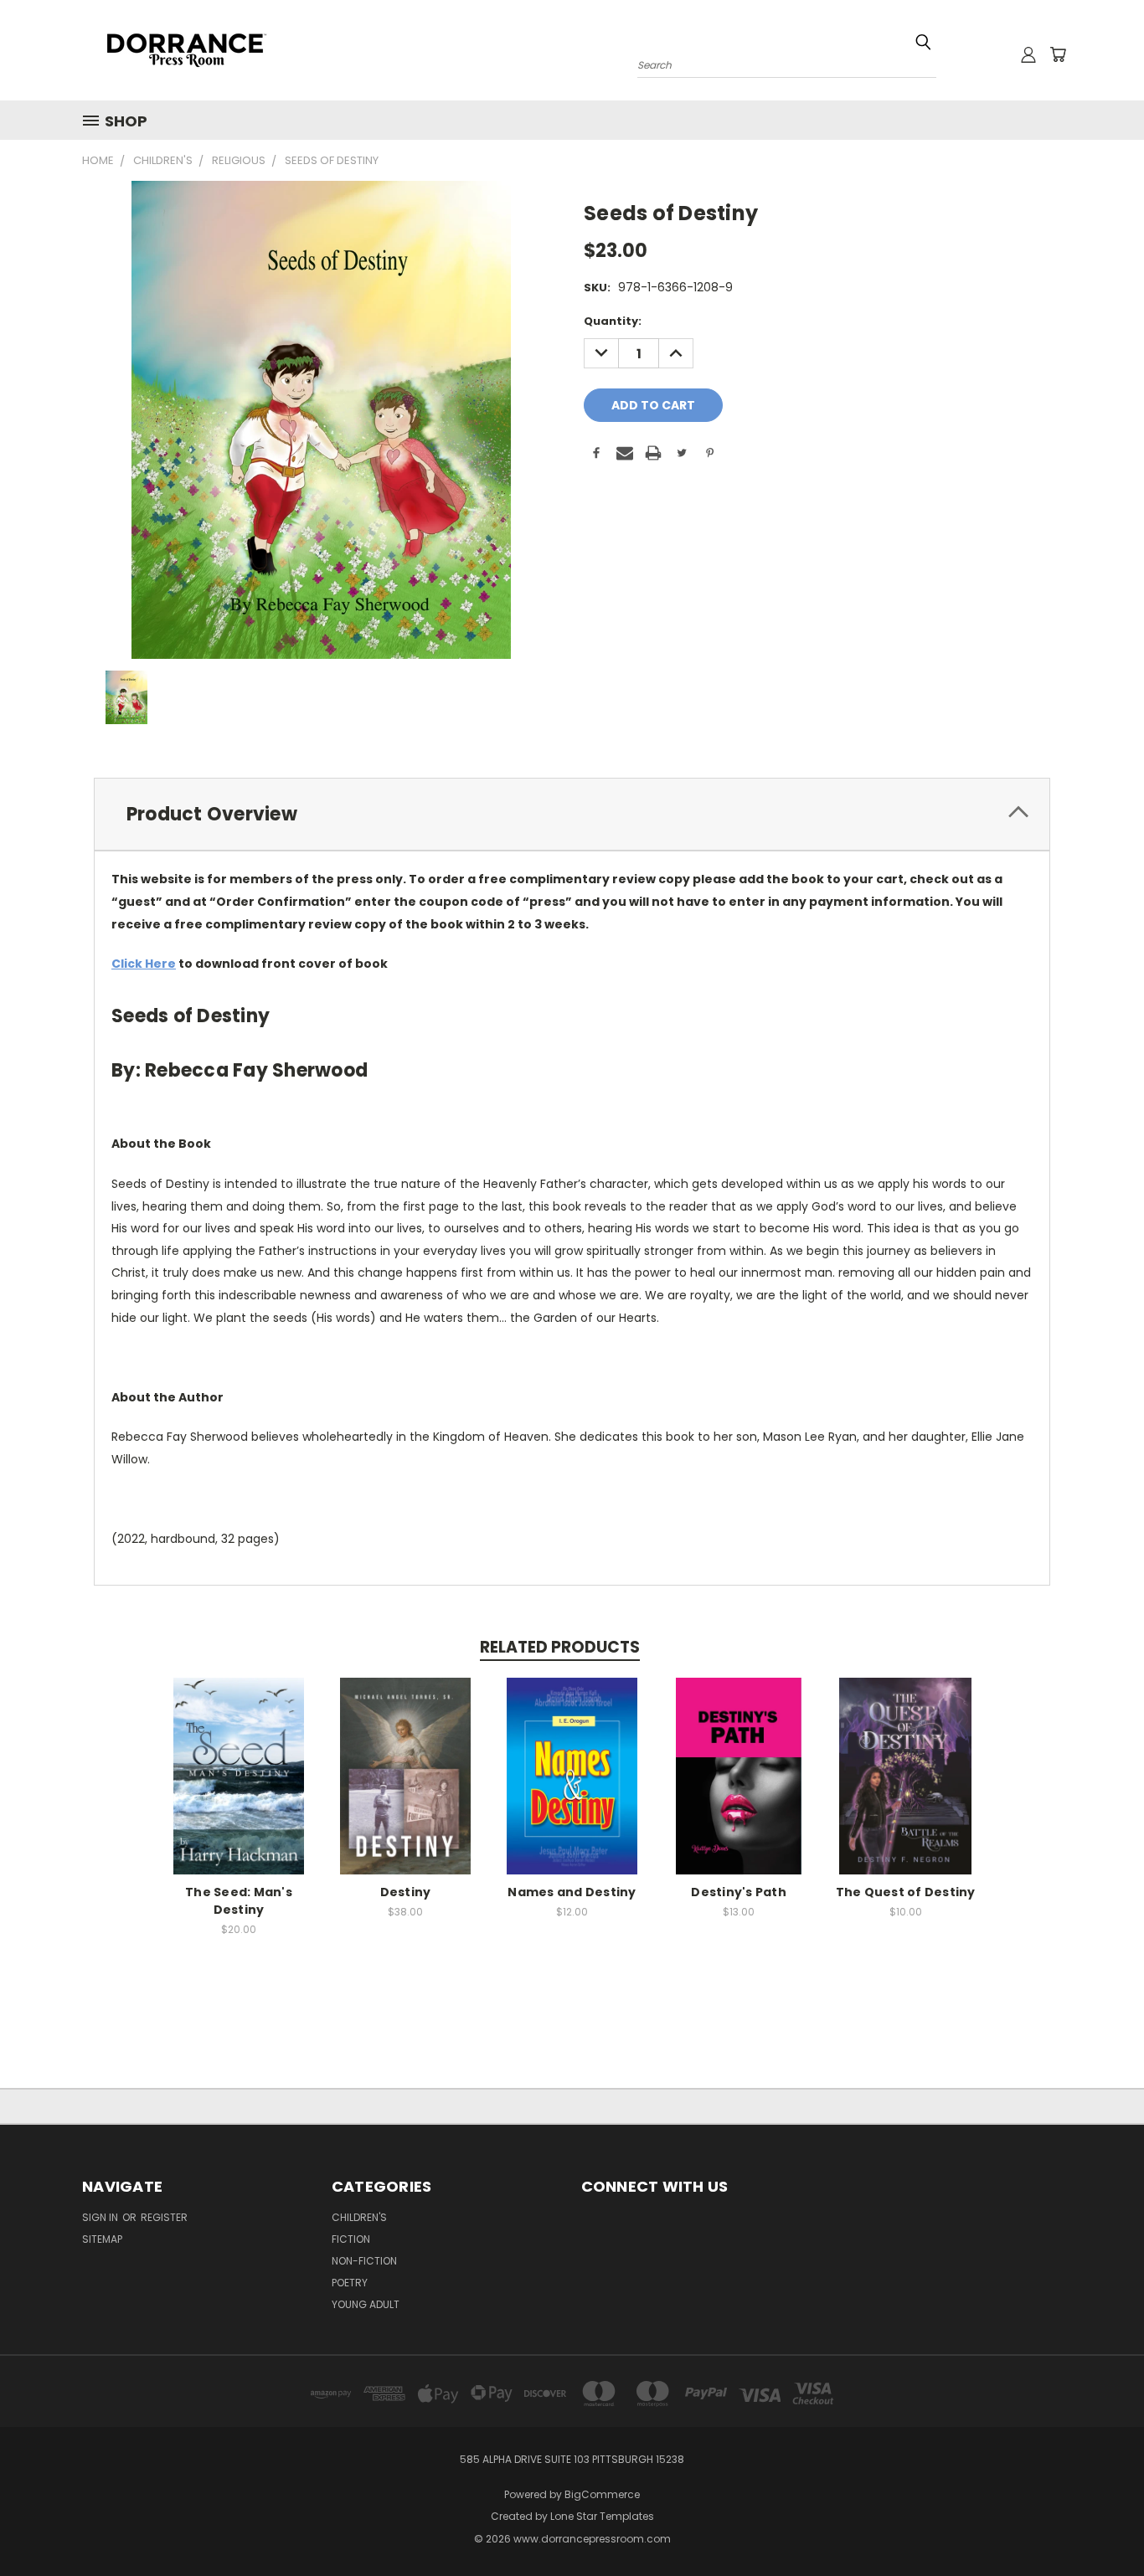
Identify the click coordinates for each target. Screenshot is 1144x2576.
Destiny (406, 1892)
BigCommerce (602, 2494)
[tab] (572, 814)
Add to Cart (239, 1789)
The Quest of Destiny (906, 1892)
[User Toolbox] (1028, 54)
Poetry (350, 2283)
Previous (1100, 2524)
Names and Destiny (572, 1892)
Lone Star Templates (602, 2516)
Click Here (144, 964)
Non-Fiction (364, 2261)
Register (164, 2217)
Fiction (351, 2239)
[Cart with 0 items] (1058, 54)
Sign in (101, 2217)
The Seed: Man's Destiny (239, 1901)
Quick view (239, 1758)
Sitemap (102, 2239)
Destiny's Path (739, 1892)
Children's (359, 2217)
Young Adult (366, 2304)
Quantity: (613, 321)
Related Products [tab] (560, 1647)
